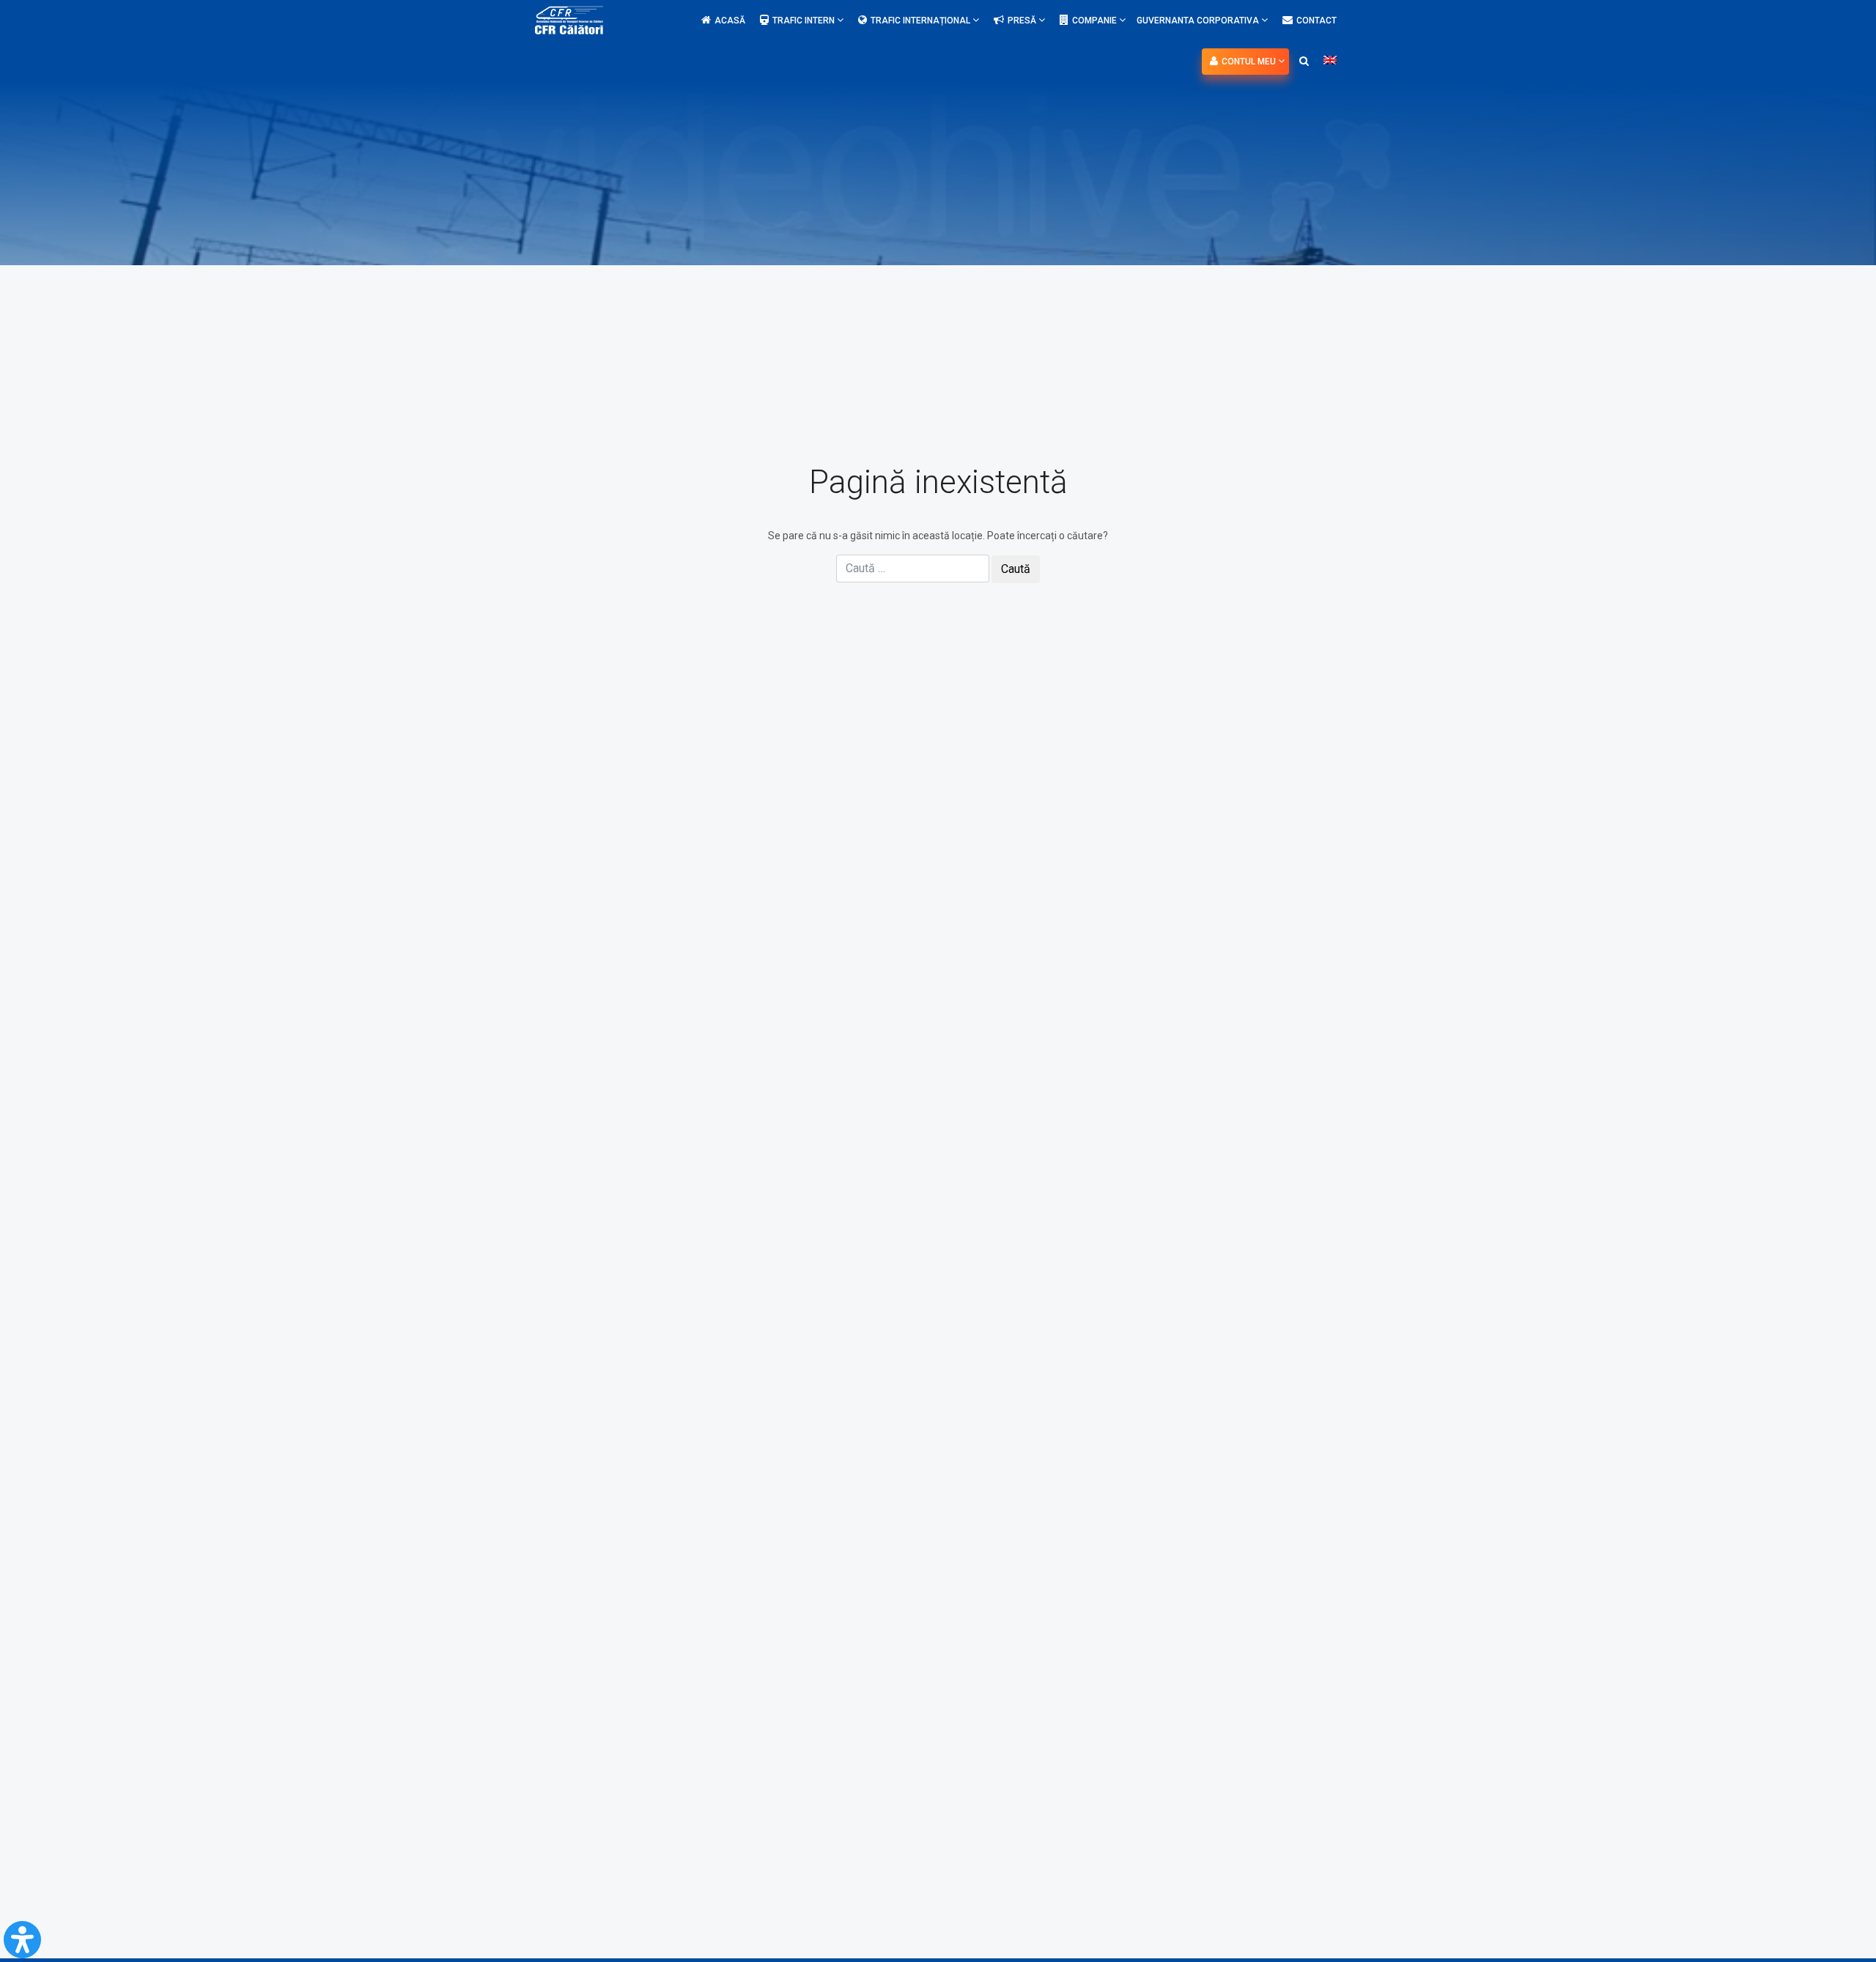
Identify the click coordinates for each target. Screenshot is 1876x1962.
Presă (1023, 21)
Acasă (730, 21)
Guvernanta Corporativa (1199, 21)
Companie (1096, 21)
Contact (1316, 21)
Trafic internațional (922, 21)
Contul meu (1250, 62)
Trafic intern (805, 21)
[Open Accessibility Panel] (22, 1940)
